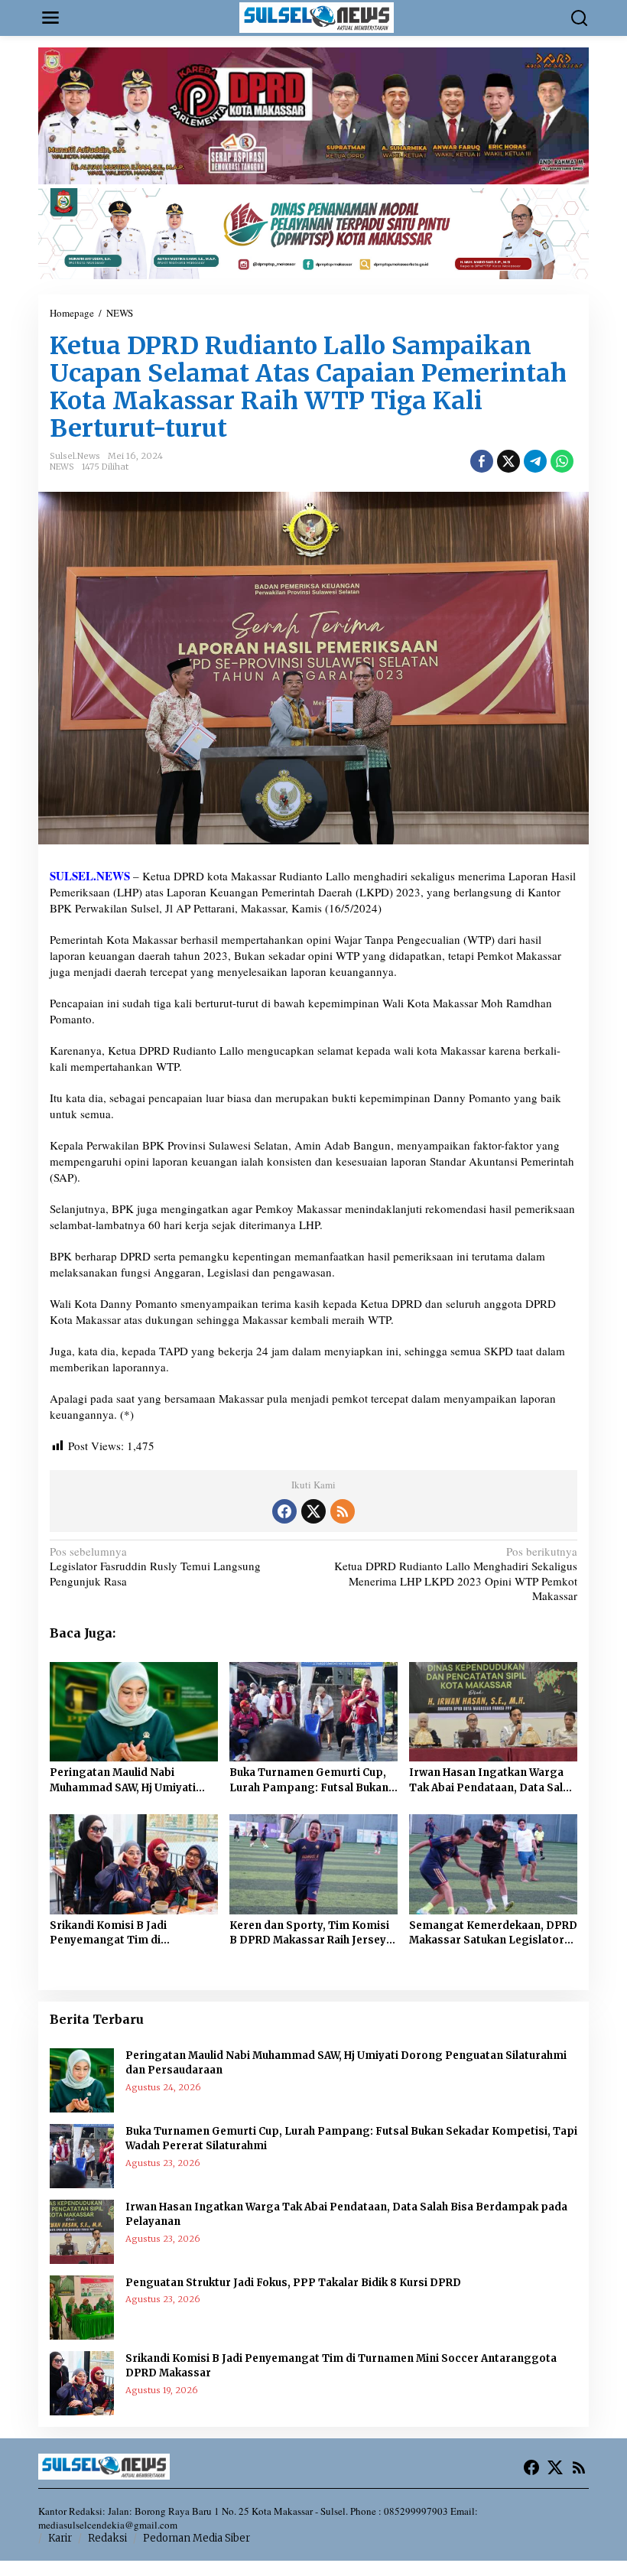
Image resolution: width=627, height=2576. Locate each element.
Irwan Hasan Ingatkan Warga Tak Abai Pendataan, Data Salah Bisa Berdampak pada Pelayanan (492, 1781)
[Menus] (50, 18)
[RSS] (343, 1511)
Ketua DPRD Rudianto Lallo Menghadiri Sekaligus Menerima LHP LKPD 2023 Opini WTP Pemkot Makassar (456, 1574)
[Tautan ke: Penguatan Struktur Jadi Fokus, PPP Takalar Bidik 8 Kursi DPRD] (82, 2305)
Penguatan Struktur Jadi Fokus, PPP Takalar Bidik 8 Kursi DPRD (293, 2283)
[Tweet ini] (508, 461)
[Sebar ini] (482, 461)
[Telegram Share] (535, 461)
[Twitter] (313, 1511)
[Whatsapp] (562, 461)
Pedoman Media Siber (197, 2538)
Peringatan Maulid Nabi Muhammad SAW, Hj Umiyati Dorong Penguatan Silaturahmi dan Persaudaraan (133, 1781)
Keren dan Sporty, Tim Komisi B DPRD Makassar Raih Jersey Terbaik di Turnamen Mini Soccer (309, 1934)
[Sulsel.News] (317, 16)
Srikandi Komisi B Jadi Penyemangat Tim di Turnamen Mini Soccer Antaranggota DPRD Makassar (132, 1934)
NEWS (62, 467)
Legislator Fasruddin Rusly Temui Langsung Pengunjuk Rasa (155, 1566)
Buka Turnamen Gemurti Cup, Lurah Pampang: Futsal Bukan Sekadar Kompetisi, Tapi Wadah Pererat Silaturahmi (313, 1781)
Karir (60, 2538)
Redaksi (107, 2538)
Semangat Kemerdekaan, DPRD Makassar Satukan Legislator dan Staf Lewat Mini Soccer (493, 1934)
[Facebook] (284, 1511)
